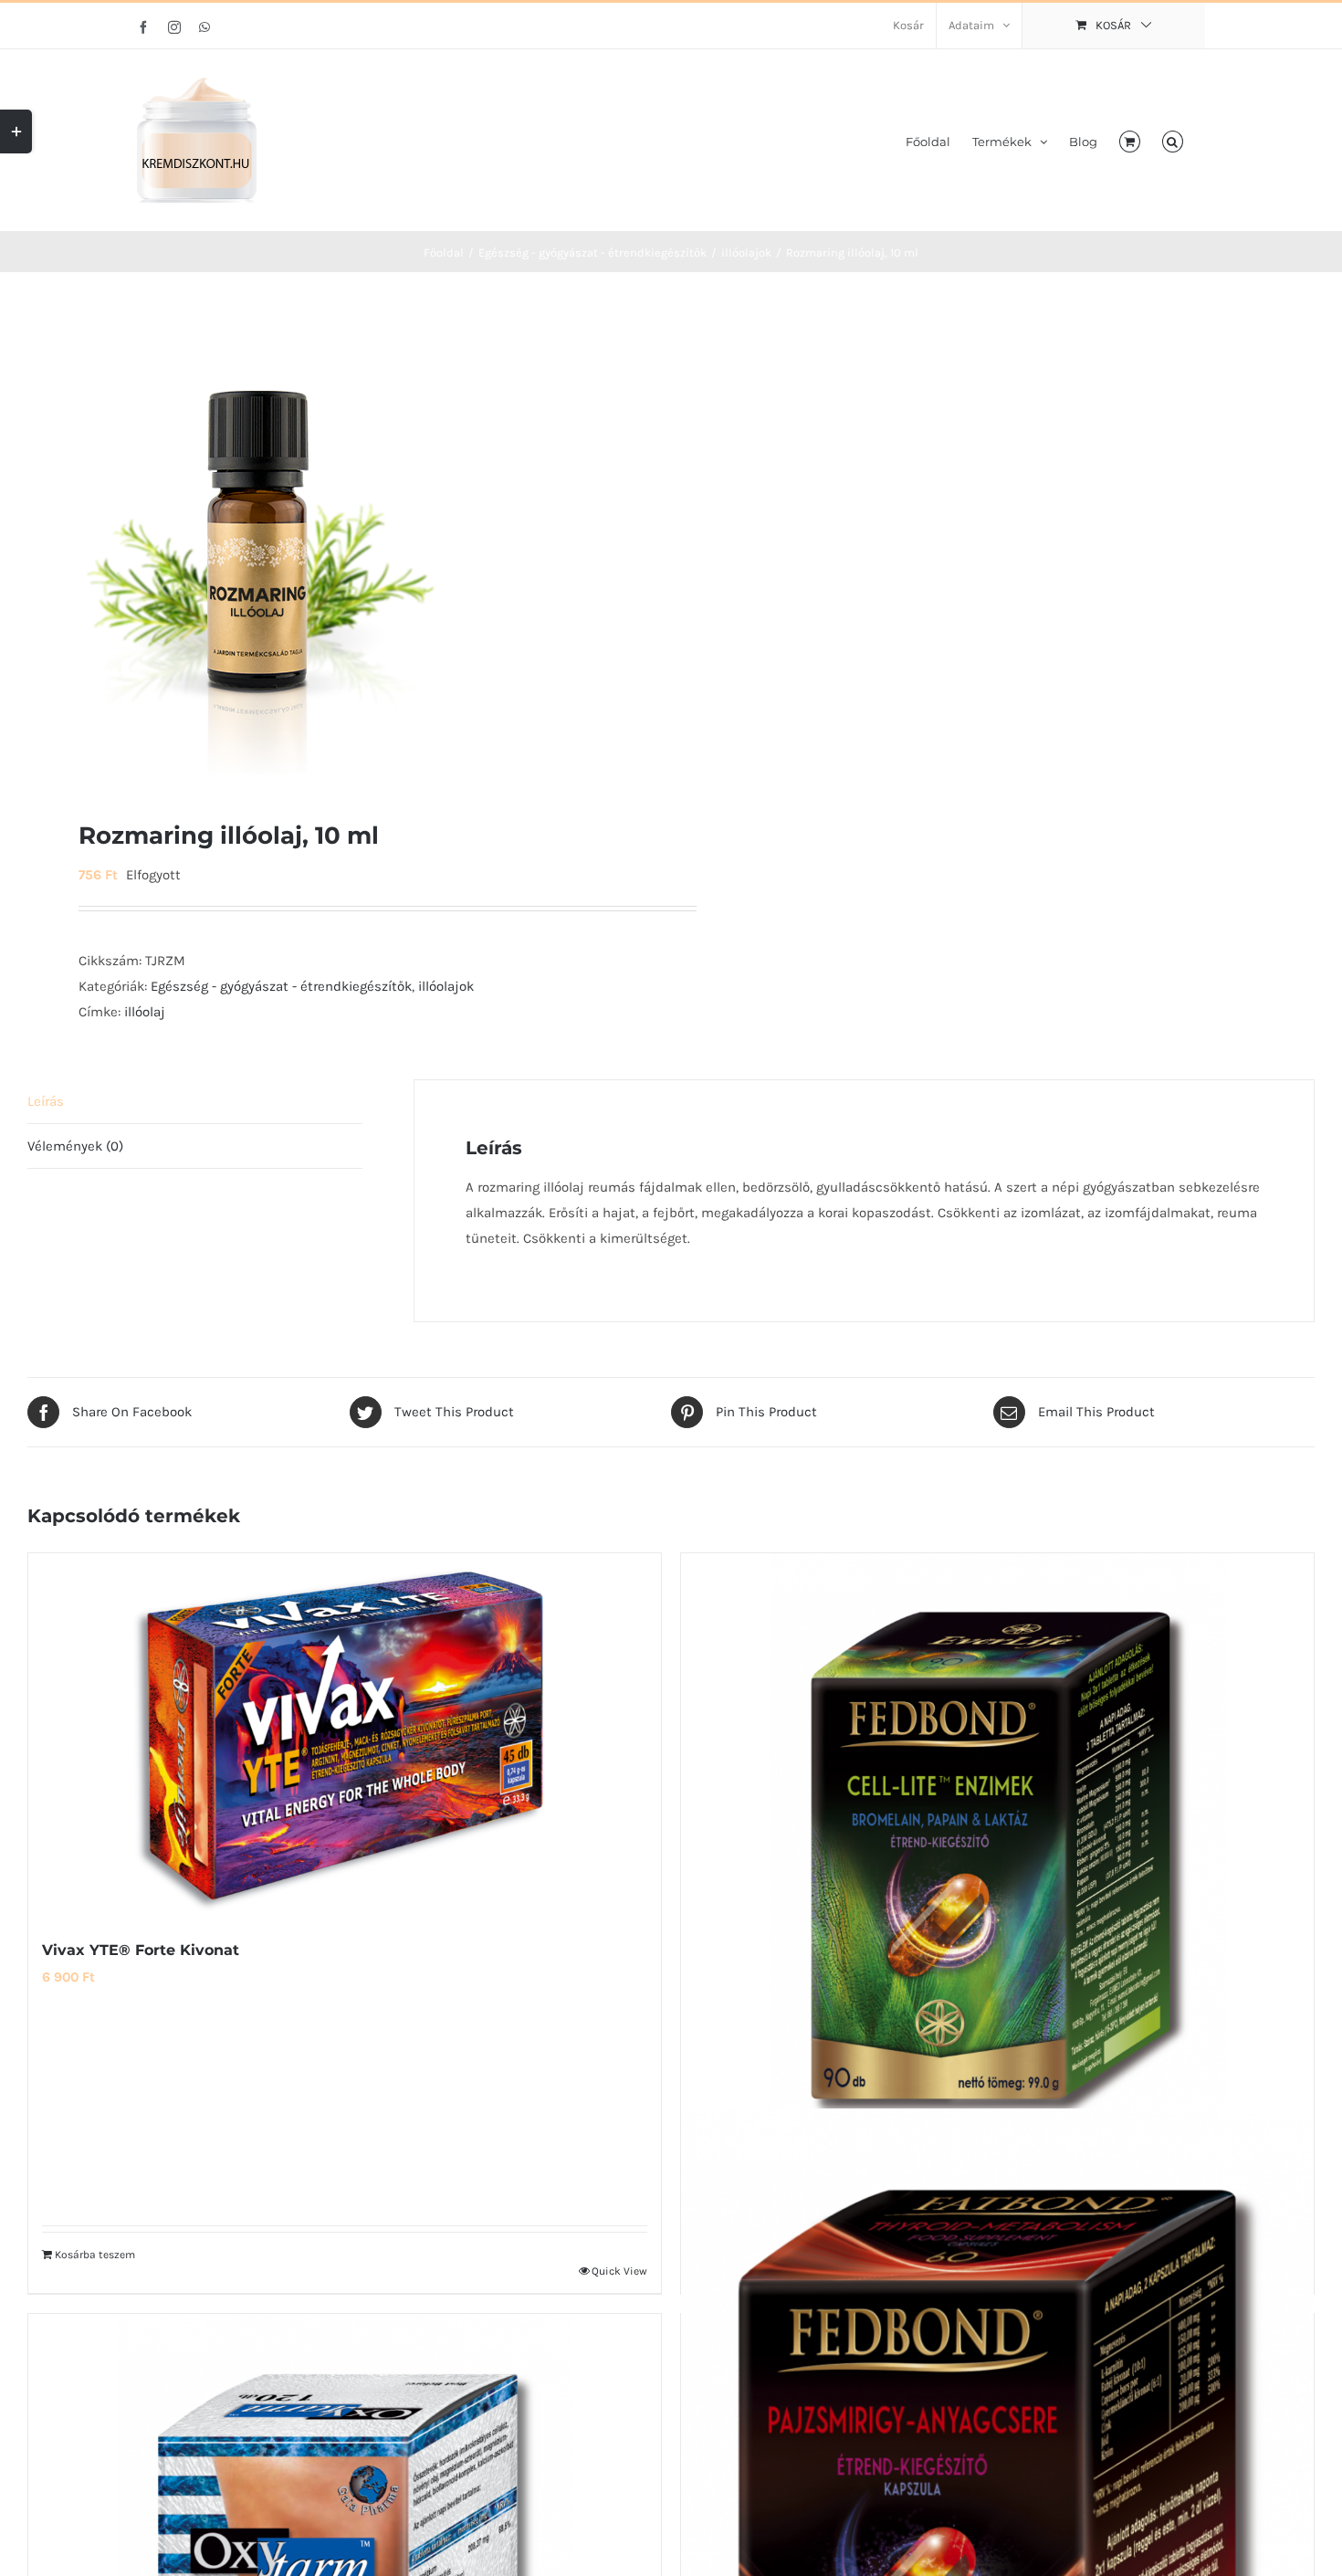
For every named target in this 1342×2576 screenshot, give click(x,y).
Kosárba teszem (95, 2255)
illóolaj (145, 1012)
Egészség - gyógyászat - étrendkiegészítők (281, 986)
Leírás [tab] (46, 1101)
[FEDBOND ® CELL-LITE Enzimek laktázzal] (997, 1840)
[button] (1173, 140)
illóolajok (446, 986)
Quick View (619, 2271)
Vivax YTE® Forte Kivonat (141, 1950)
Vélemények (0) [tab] (75, 1146)
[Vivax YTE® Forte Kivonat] (345, 1736)
